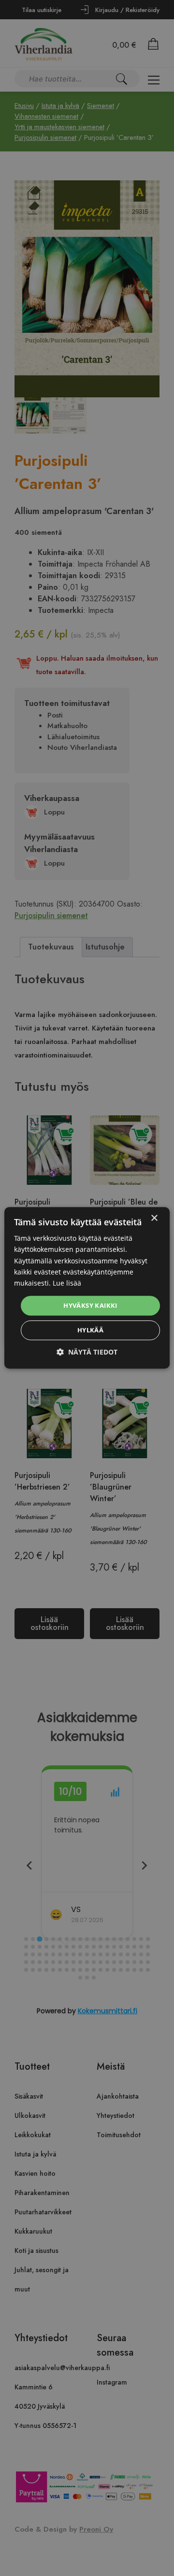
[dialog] (87, 1288)
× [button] (154, 1218)
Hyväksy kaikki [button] (90, 1305)
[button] (87, 1352)
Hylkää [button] (90, 1330)
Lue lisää (67, 1283)
